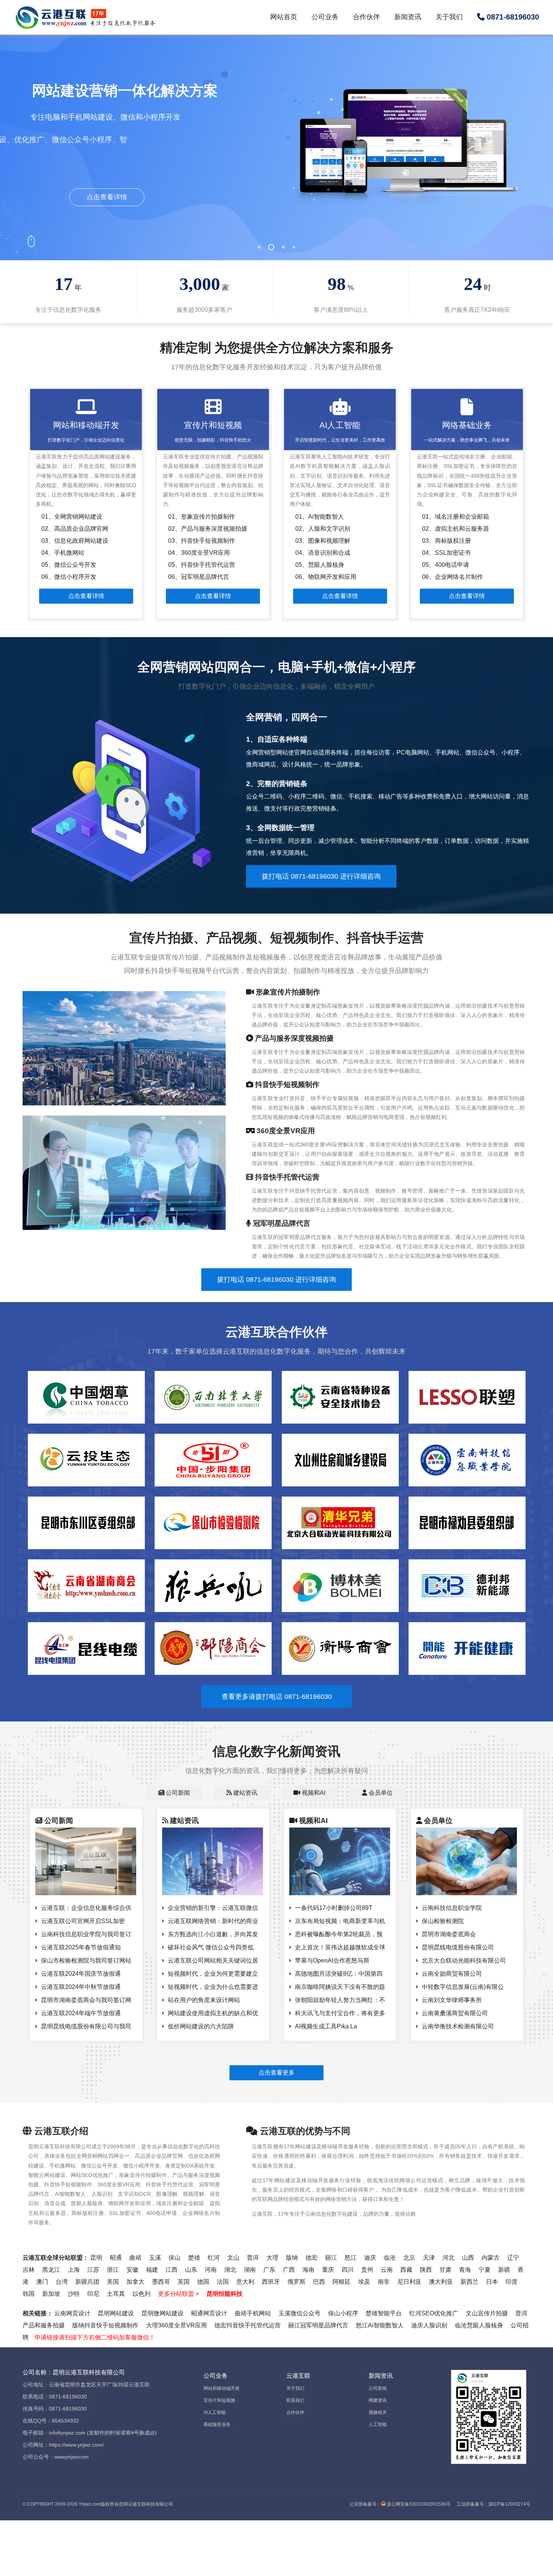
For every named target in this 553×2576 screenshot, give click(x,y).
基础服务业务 (217, 2424)
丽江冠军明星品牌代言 (318, 2325)
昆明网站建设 (116, 2313)
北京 (409, 2258)
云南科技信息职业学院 (452, 1908)
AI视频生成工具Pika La (326, 2026)
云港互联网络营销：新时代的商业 (213, 1921)
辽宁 (513, 2258)
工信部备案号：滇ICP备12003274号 (494, 2504)
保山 (175, 2258)
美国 (113, 2282)
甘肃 (445, 2270)
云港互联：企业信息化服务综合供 (86, 1908)
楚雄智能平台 (384, 2313)
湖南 (250, 2270)
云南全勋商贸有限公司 (452, 1974)
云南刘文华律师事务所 (452, 2000)
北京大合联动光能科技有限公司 (464, 1960)
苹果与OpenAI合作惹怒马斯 (332, 1960)
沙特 (74, 2294)
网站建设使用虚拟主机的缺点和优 (213, 2013)
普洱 (253, 2258)
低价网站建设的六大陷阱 (201, 2026)
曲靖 (135, 2258)
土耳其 (116, 2294)
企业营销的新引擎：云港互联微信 (213, 1908)
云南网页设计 (72, 2313)
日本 (492, 2282)
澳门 (42, 2282)
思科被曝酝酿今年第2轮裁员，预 (339, 1934)
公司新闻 (378, 2388)
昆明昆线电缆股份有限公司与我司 (86, 2026)
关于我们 (449, 17)
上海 (74, 2270)
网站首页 (284, 17)
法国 (223, 2282)
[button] (259, 247)
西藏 (406, 2270)
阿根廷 (342, 2282)
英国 (184, 2282)
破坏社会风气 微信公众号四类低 (211, 1947)
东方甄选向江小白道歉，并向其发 (213, 1934)
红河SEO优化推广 (434, 2313)
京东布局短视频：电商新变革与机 (340, 1921)
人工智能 (378, 2424)
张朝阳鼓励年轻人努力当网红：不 (340, 2000)
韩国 (29, 2294)
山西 (468, 2258)
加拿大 (135, 2282)
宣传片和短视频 (219, 2400)
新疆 (504, 2270)
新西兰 (469, 2282)
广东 (269, 2270)
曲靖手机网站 (253, 2313)
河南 (211, 2270)
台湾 (62, 2282)
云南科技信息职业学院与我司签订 (86, 1934)
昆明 (96, 2258)
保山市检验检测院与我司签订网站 (86, 1960)
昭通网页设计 (209, 2313)
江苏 (93, 2270)
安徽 (132, 2270)
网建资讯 (378, 2400)
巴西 (319, 2282)
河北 (448, 2258)
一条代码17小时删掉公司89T (334, 1908)
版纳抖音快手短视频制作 (105, 2325)
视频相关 (378, 2412)
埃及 (364, 2282)
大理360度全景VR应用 (176, 2325)
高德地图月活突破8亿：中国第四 (339, 1974)
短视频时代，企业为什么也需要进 (213, 1987)
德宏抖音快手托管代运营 (248, 2325)
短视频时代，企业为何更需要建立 (213, 1974)
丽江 (331, 2258)
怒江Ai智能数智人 (380, 2325)
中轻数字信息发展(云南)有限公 (463, 1987)
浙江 (113, 2270)
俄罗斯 (296, 2282)
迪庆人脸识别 (429, 2325)
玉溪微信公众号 (299, 2313)
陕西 (426, 2270)
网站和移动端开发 (222, 2388)
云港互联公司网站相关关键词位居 (213, 1960)
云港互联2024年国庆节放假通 (81, 1974)
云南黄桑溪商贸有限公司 (455, 2013)
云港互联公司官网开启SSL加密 (83, 1921)
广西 (289, 2270)
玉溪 (155, 2258)
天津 (429, 2258)
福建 (152, 2270)
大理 (272, 2258)
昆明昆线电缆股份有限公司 (458, 1947)
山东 (191, 2270)
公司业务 (325, 17)
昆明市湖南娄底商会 (449, 1934)
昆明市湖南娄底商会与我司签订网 (86, 2000)
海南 (308, 2270)
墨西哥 (161, 2282)
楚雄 (194, 2258)
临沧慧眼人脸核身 (479, 2325)
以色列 (141, 2294)
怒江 (351, 2258)
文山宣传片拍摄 (487, 2313)
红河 (214, 2258)
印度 (512, 2282)
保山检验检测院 (443, 1921)
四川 (348, 2270)
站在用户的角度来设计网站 (204, 2000)
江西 (172, 2270)
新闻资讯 (408, 17)
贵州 (367, 2270)
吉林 (29, 2270)
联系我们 (295, 2400)
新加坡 (51, 2294)
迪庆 (370, 2258)
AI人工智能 (215, 2412)
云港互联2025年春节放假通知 (81, 1947)
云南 (387, 2270)
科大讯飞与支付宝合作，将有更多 (340, 2013)
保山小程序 (343, 2313)
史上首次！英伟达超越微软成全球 (340, 1947)
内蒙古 (491, 2258)
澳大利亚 (441, 2282)
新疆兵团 (87, 2282)
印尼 (93, 2294)
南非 (384, 2282)
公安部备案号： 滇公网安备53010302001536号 (400, 2504)
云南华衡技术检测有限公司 (458, 2026)
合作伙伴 (366, 17)
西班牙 (271, 2282)
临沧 (390, 2258)
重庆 (328, 2270)
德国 (203, 2282)
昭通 (116, 2258)
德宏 (311, 2258)
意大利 (245, 2282)
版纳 (292, 2258)
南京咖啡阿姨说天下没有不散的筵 (340, 1987)
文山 (233, 2258)
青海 (465, 2270)
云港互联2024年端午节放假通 (81, 2013)
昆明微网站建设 (163, 2313)
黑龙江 (51, 2270)
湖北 (230, 2270)
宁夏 (485, 2270)
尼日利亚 (409, 2282)
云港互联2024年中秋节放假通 (81, 1987)
